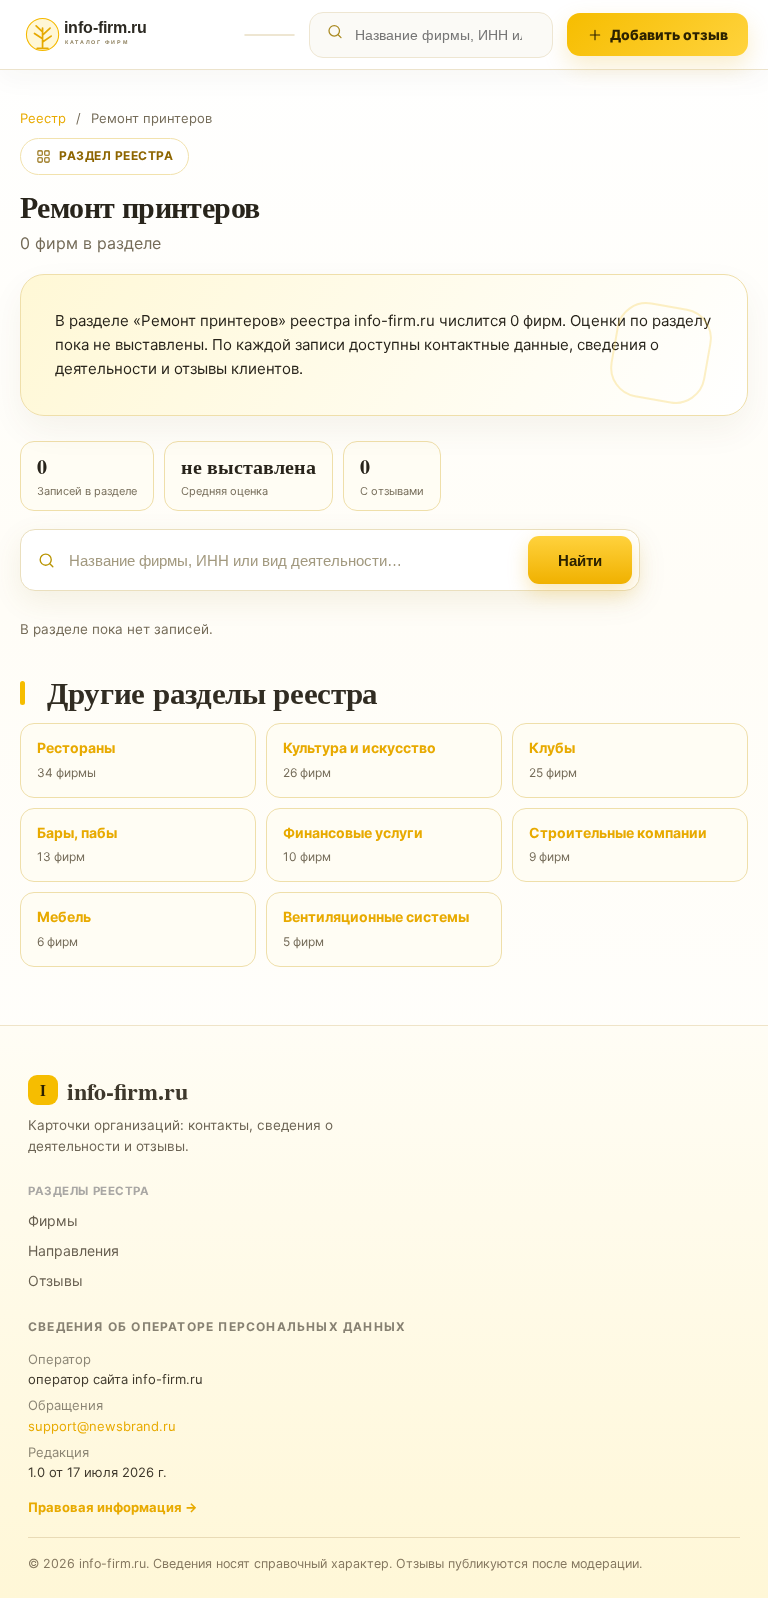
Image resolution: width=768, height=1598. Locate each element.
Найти (580, 560)
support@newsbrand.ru (102, 1426)
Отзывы (55, 1280)
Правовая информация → (112, 1507)
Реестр (43, 118)
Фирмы (53, 1220)
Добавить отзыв (669, 34)
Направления (73, 1250)
